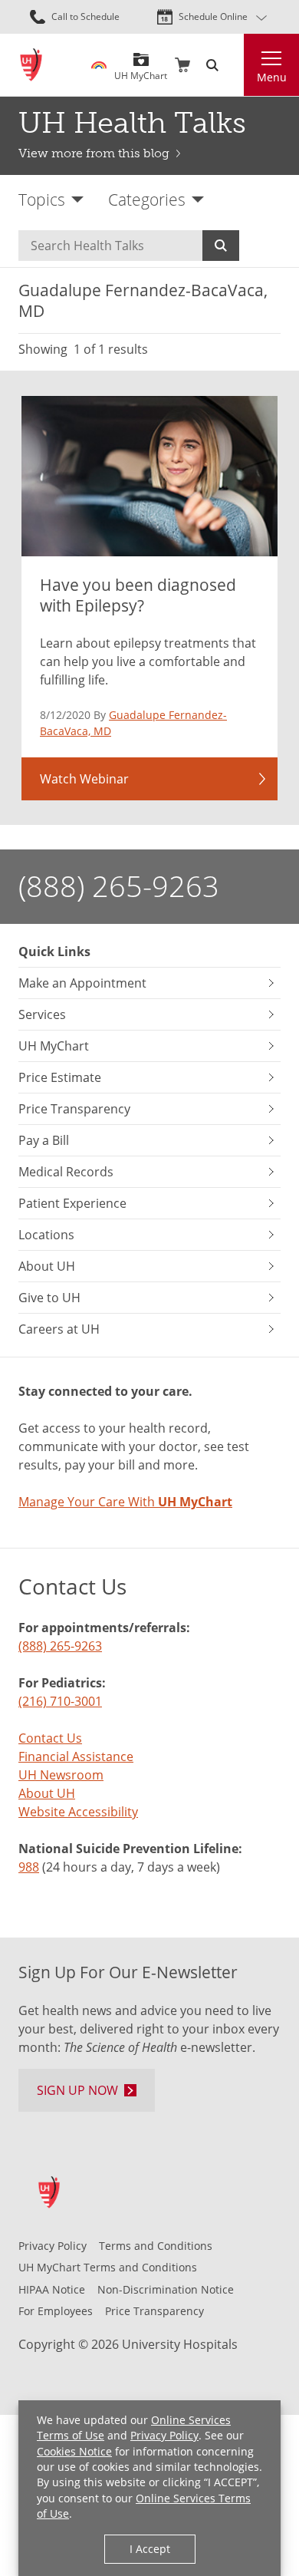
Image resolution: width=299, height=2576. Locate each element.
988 (29, 1867)
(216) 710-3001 (60, 1701)
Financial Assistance (76, 1756)
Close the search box (235, 65)
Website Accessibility (78, 1812)
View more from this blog (94, 153)
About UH (47, 1793)
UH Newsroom (61, 1775)
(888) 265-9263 (119, 886)
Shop (182, 65)
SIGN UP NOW (77, 2090)
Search (221, 246)
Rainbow (99, 65)
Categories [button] (147, 199)
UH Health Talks (132, 123)
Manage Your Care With (125, 1502)
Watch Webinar (84, 779)
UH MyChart (141, 70)
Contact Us (50, 1738)
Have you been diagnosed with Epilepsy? (138, 595)
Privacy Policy (164, 2435)
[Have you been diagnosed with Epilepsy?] (149, 476)
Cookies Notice (74, 2451)
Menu (272, 77)
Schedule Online (213, 16)
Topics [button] (42, 199)
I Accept (150, 2549)
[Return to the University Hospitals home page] (31, 65)
